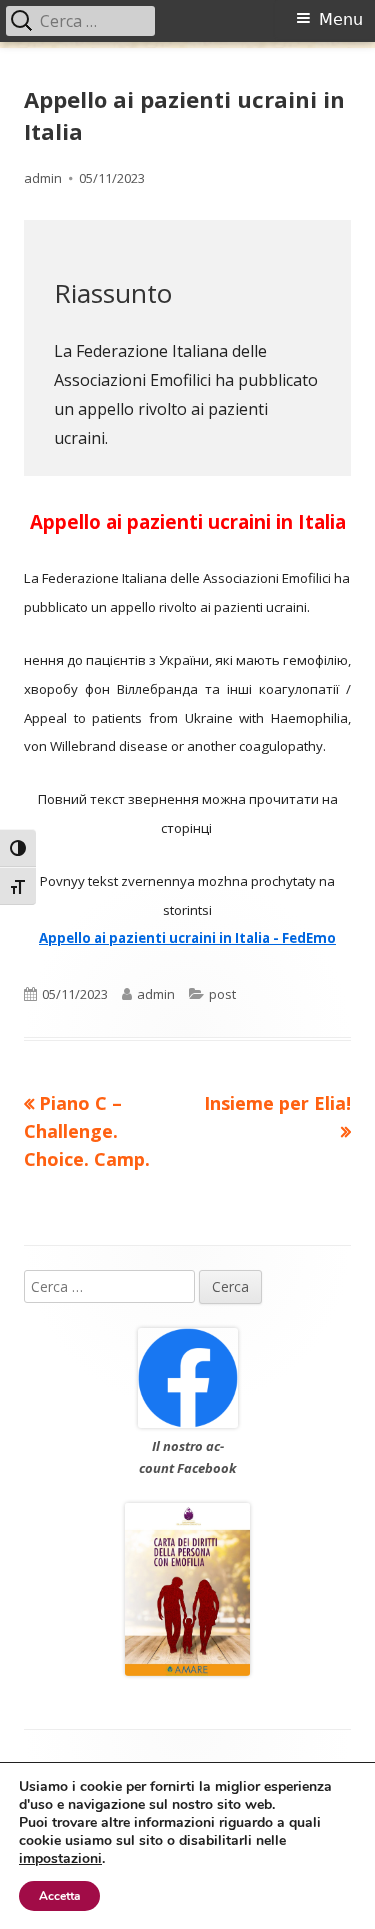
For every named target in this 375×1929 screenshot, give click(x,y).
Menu (341, 19)
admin (43, 178)
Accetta (59, 1896)
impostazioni (60, 1859)
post (222, 994)
